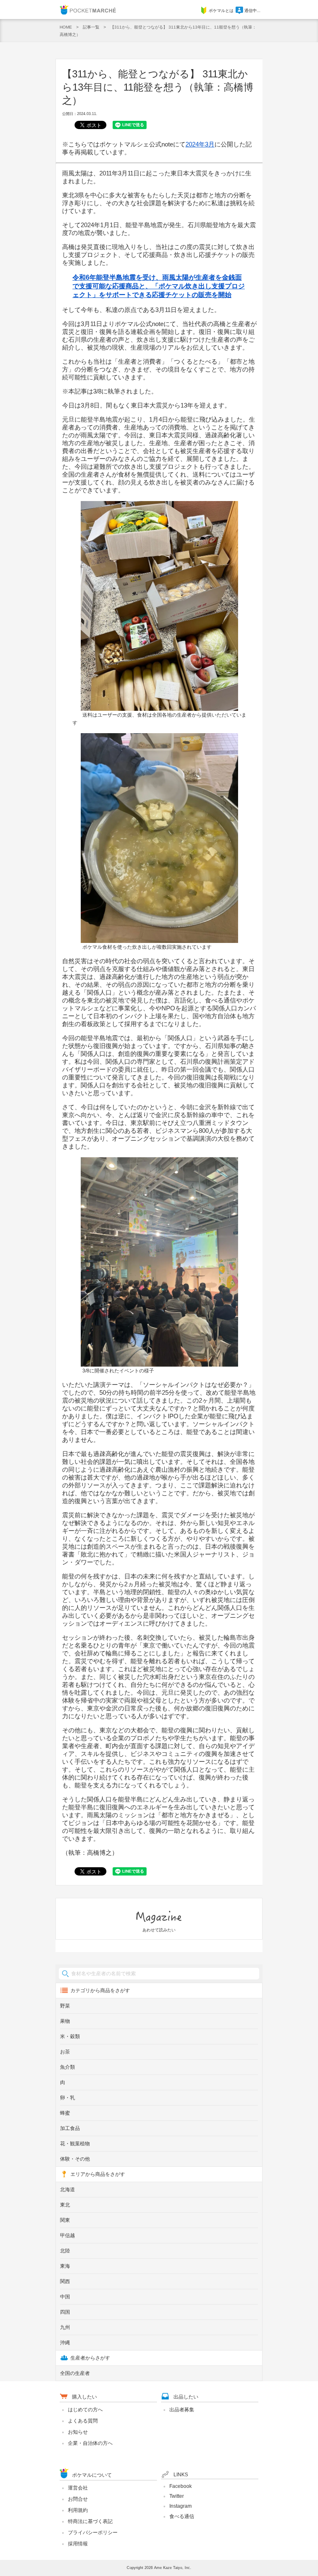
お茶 (65, 2052)
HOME (66, 27)
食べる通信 (182, 2516)
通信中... (252, 11)
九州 (65, 2327)
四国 (65, 2312)
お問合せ (78, 2499)
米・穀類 (70, 2036)
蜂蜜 (65, 2113)
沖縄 (65, 2343)
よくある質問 (83, 2421)
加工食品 (70, 2128)
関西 (65, 2281)
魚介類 (67, 2067)
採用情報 (78, 2544)
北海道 (67, 2190)
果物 (65, 2021)
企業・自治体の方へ (90, 2443)
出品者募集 (182, 2410)
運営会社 (78, 2488)
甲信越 (67, 2235)
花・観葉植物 (75, 2144)
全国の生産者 (75, 2373)
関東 (65, 2220)
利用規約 (78, 2510)
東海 (65, 2266)
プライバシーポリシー (93, 2533)
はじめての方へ (85, 2410)
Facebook (181, 2486)
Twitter (177, 2496)
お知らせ (78, 2432)
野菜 (65, 2006)
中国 (65, 2297)
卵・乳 (67, 2098)
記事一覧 (91, 27)
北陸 (65, 2251)
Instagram (181, 2506)
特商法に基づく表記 (90, 2521)
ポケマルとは (221, 11)
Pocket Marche (88, 10)
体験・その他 (75, 2159)
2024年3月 (200, 144)
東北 (65, 2205)
